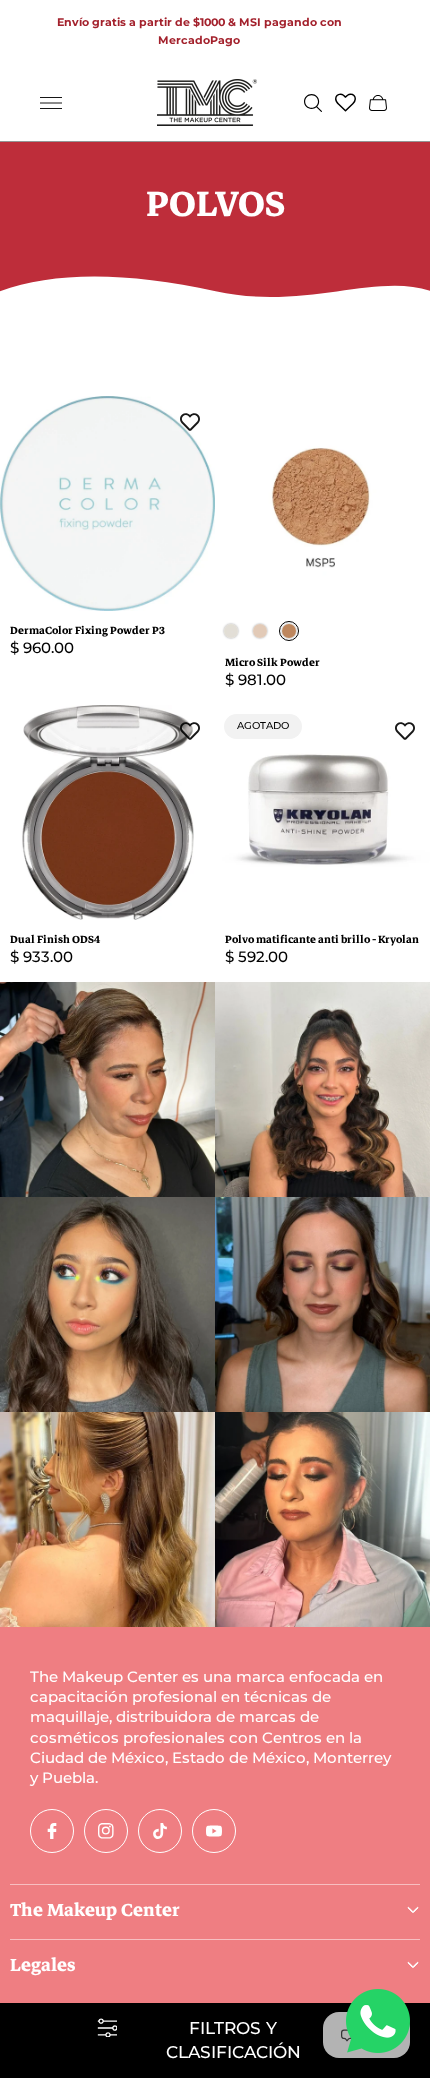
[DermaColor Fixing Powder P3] (107, 503)
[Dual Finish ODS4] (107, 812)
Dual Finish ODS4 (55, 939)
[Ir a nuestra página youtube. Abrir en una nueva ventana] (214, 1831)
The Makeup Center (95, 1910)
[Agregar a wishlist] (190, 421)
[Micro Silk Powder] (322, 503)
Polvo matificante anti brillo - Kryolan (322, 939)
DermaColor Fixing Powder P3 (87, 630)
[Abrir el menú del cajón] (51, 103)
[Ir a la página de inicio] (207, 102)
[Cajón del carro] (378, 103)
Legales (43, 1965)
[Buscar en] (313, 103)
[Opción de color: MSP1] (231, 631)
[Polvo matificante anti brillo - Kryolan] (322, 812)
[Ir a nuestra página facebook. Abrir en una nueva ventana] (52, 1831)
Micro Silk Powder (272, 662)
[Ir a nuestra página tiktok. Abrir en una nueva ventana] (160, 1831)
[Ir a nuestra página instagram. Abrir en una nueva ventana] (106, 1831)
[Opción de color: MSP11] (260, 631)
